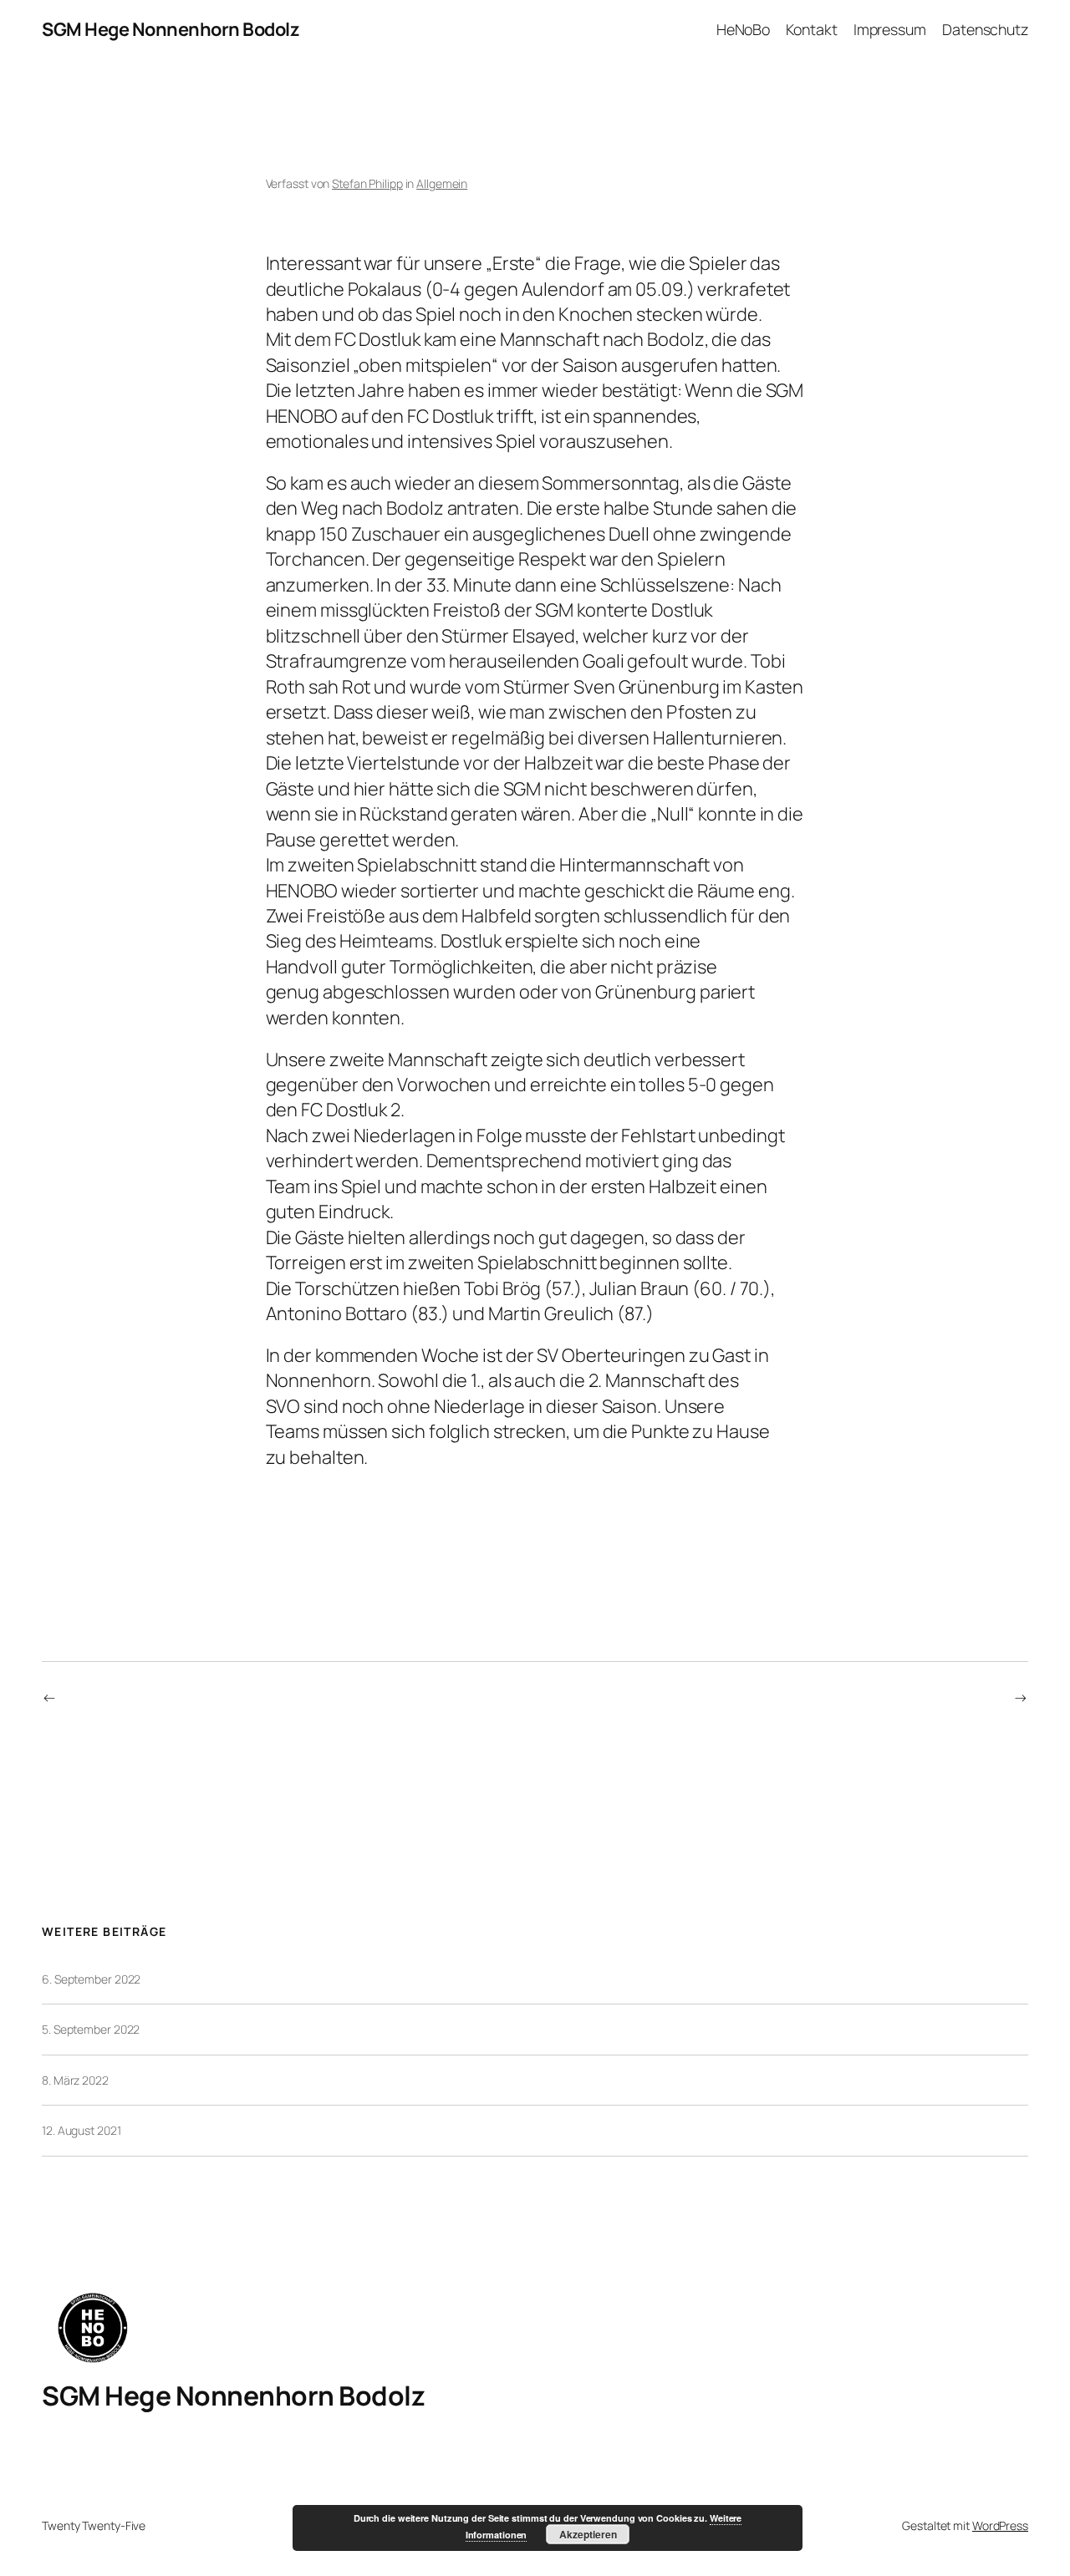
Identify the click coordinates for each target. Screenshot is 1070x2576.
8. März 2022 (75, 2080)
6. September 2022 (91, 1979)
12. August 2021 (82, 2130)
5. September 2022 (91, 2029)
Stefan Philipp (367, 183)
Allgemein (442, 183)
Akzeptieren (588, 2534)
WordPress (1000, 2525)
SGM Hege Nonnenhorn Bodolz (171, 29)
